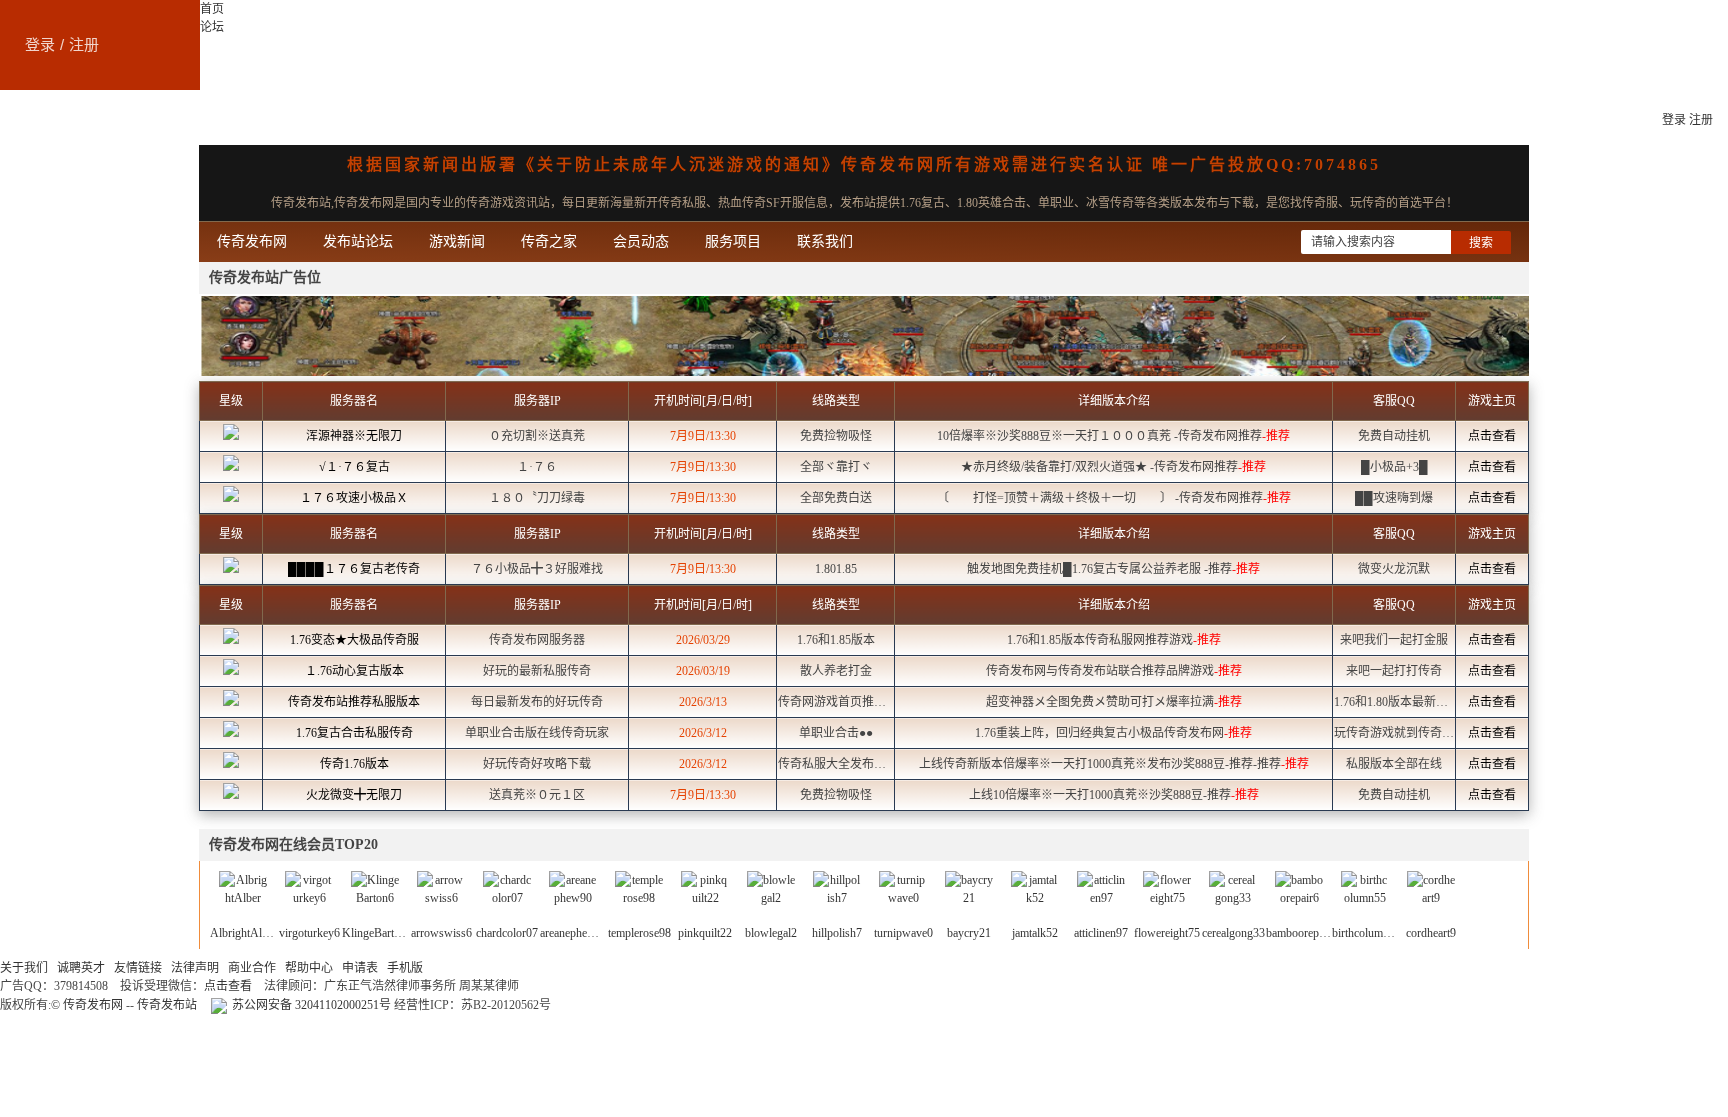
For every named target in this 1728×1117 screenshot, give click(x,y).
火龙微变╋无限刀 (354, 795)
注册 (84, 44)
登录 (40, 44)
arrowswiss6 (441, 933)
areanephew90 (574, 933)
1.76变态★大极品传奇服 (354, 640)
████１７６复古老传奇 (354, 569)
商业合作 (252, 968)
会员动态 (641, 241)
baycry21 (969, 933)
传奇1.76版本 (354, 764)
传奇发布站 (167, 1005)
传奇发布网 (35, 119)
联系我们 (825, 241)
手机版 (405, 968)
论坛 (212, 27)
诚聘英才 (81, 968)
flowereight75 (1167, 933)
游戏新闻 (457, 241)
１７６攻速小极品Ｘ (354, 498)
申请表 (360, 968)
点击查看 (1492, 436)
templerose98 (639, 933)
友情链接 (138, 968)
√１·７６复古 (354, 467)
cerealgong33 (1233, 933)
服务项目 (733, 241)
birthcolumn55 (1366, 933)
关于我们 (24, 968)
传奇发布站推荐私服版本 (354, 702)
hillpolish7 (837, 933)
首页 (212, 9)
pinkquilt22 (705, 933)
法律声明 (195, 968)
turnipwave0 (903, 933)
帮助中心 (309, 968)
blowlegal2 (771, 933)
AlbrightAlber (243, 933)
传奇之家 (549, 241)
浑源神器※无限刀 (354, 436)
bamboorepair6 (1301, 933)
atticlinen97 (1101, 933)
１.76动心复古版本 (354, 671)
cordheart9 (1431, 933)
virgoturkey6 (309, 933)
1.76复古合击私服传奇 (354, 733)
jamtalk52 (1035, 933)
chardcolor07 (507, 933)
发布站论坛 (358, 241)
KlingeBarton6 (377, 933)
